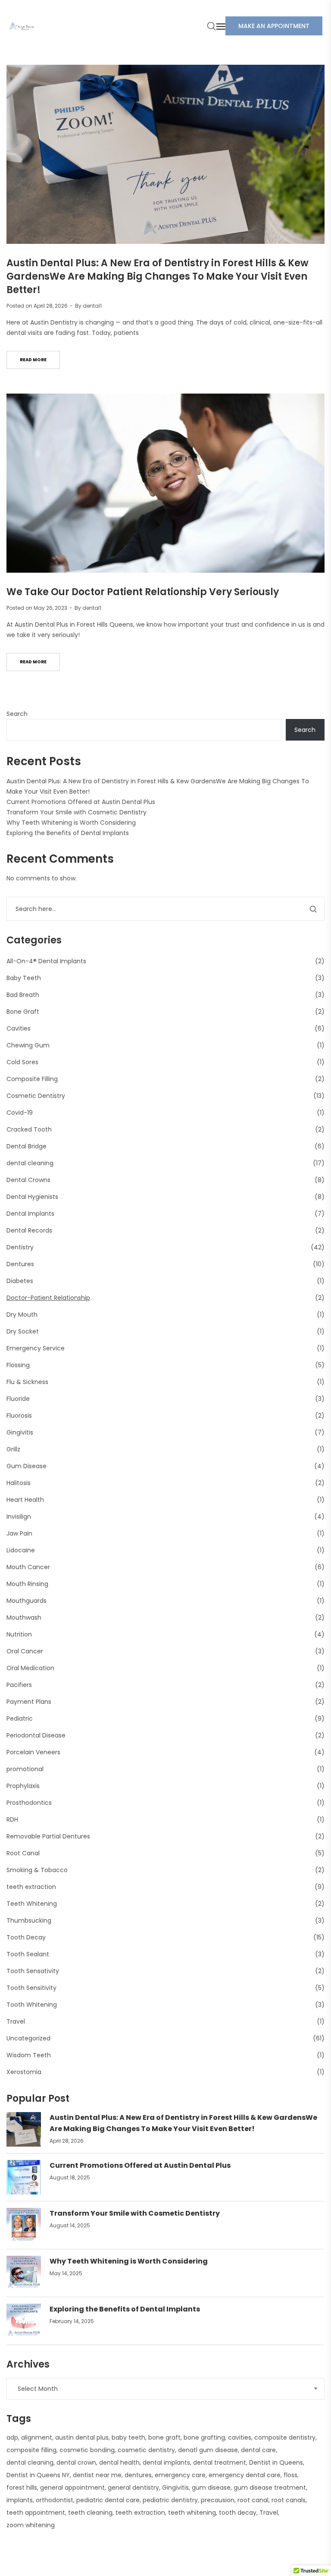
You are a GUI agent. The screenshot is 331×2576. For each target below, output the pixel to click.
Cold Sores (22, 1062)
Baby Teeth (24, 978)
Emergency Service (36, 1348)
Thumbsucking (29, 1920)
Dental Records (29, 1230)
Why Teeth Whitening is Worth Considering (71, 823)
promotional (25, 1769)
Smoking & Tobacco (37, 1870)
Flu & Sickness (27, 1382)
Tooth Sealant (28, 1954)
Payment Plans (29, 1702)
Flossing (18, 1365)
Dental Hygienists (32, 1197)
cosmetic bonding (87, 2450)
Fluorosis (19, 1416)
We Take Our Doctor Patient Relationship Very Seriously (143, 592)
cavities (240, 2437)
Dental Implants (30, 1214)
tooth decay (238, 2513)
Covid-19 (20, 1113)
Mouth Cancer (28, 1567)
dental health (119, 2462)
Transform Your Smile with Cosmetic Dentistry (77, 812)
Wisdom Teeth (29, 2055)
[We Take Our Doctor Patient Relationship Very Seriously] (165, 483)
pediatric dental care (108, 2500)
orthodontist (55, 2500)
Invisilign (19, 1517)
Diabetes (20, 1281)
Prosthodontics (29, 1803)
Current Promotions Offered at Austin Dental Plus (81, 802)
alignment (37, 2437)
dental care (258, 2450)
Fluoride (18, 1399)
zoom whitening (31, 2525)
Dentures (20, 1264)
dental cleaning (30, 1163)
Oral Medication (30, 1668)
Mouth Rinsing (27, 1584)
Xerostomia (24, 2072)
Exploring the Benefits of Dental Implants (68, 833)
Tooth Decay (26, 1937)
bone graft (164, 2437)
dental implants (166, 2462)
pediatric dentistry (170, 2500)
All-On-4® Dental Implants (46, 961)
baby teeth (128, 2437)
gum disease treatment (270, 2488)
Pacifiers (19, 1685)
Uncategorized (28, 2038)
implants (20, 2500)
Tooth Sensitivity (31, 1988)
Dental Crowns (28, 1180)
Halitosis (19, 1483)
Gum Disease (27, 1466)
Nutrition (19, 1634)
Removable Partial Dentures (48, 1836)
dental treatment (220, 2462)
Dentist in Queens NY (38, 2475)
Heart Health (25, 1500)
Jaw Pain (19, 1533)
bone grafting (204, 2437)
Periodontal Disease (36, 1735)
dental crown (76, 2462)
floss (290, 2475)
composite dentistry (285, 2437)
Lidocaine (21, 1550)
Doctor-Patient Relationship (48, 1298)
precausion (218, 2500)
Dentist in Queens (276, 2462)
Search (17, 714)
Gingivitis (20, 1432)
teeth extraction (31, 1887)
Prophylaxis (23, 1786)
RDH (12, 1819)
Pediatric (20, 1718)
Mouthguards (27, 1601)
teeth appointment (36, 2513)
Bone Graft (23, 1012)
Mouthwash (24, 1617)
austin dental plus (82, 2437)
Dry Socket (23, 1331)
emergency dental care (245, 2475)
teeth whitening (192, 2513)
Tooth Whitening (32, 2005)
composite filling (31, 2450)
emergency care (180, 2475)
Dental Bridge (27, 1146)
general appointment (72, 2488)
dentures (138, 2475)
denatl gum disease (208, 2450)
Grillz (13, 1449)
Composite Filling (32, 1079)
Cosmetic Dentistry (36, 1096)
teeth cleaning (90, 2513)
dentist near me (97, 2475)
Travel (16, 2021)
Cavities (19, 1028)
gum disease (211, 2488)
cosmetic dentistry (146, 2450)
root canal (253, 2500)
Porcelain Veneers (33, 1752)
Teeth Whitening (32, 1904)
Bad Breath (23, 995)
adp (12, 2437)
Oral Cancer (25, 1651)
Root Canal (23, 1853)
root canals (289, 2500)
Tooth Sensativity (33, 1971)
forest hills (22, 2488)
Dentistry (20, 1247)
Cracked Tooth (29, 1129)
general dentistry (133, 2488)
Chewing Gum (28, 1045)
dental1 (92, 306)
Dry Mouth (22, 1315)
